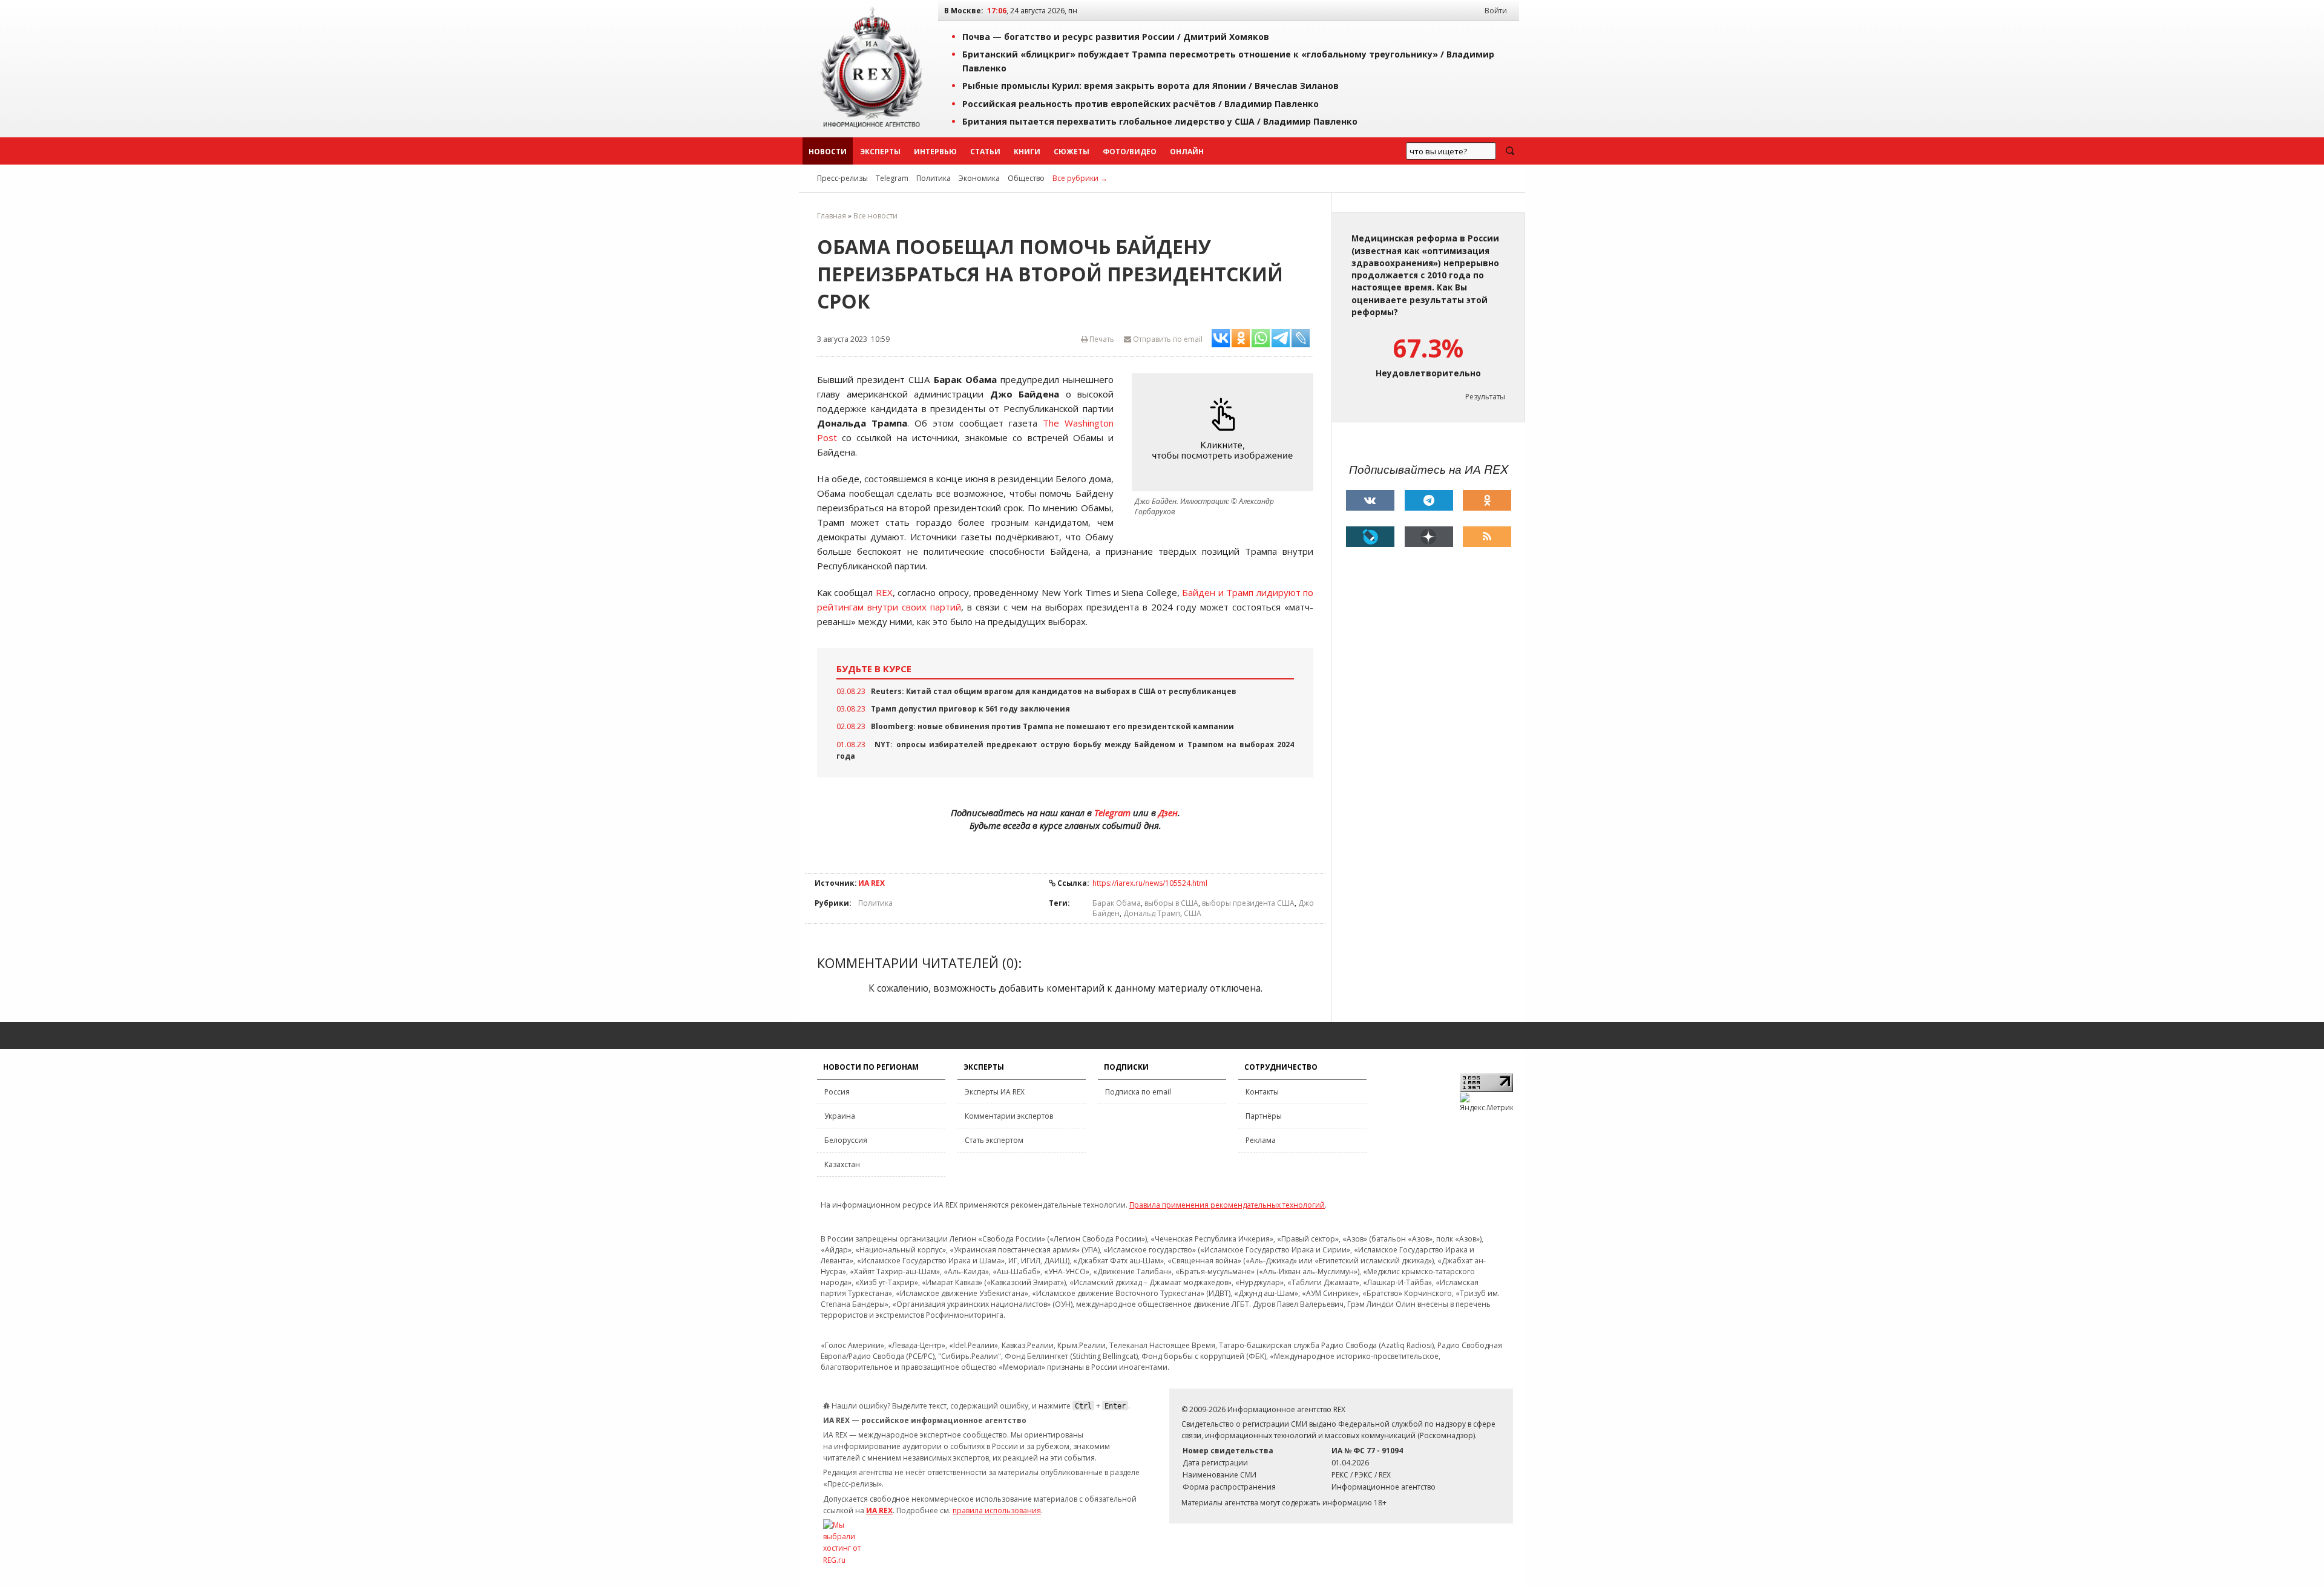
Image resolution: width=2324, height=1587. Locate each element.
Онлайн (1187, 152)
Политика (934, 178)
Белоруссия (846, 1140)
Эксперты (880, 152)
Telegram (892, 178)
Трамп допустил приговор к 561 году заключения (970, 709)
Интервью (935, 152)
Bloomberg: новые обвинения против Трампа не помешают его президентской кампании (1052, 726)
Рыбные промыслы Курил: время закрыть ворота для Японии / (1151, 86)
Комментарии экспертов (1009, 1116)
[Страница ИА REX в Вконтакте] (1370, 500)
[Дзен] (1429, 537)
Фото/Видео (1130, 152)
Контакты (1262, 1092)
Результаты (1485, 397)
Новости (828, 152)
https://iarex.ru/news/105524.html (1150, 883)
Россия (837, 1092)
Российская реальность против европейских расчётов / (1141, 104)
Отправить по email (1167, 339)
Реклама (1261, 1140)
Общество (1026, 178)
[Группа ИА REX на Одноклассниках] (1487, 500)
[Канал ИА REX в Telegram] (1429, 500)
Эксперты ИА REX (995, 1092)
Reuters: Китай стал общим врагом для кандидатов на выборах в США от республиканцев (1054, 691)
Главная (832, 216)
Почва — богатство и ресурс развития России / (1116, 37)
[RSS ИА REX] (1487, 537)
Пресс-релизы (842, 178)
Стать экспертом (994, 1140)
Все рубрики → (1080, 178)
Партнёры (1264, 1116)
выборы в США (1171, 903)
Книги (1027, 152)
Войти (1496, 11)
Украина (840, 1116)
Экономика (979, 178)
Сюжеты (1072, 152)
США (1193, 913)
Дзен (1168, 813)
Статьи (985, 152)
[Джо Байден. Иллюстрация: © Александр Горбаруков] (1226, 432)
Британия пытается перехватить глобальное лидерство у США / (1160, 121)
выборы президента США (1248, 903)
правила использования (997, 1510)
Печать (1101, 339)
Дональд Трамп (1152, 913)
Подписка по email (1138, 1092)
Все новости (875, 216)
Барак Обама (1117, 903)
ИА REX (871, 883)
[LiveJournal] (1370, 537)
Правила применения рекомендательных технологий (1227, 1205)
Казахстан (842, 1164)
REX (884, 592)
